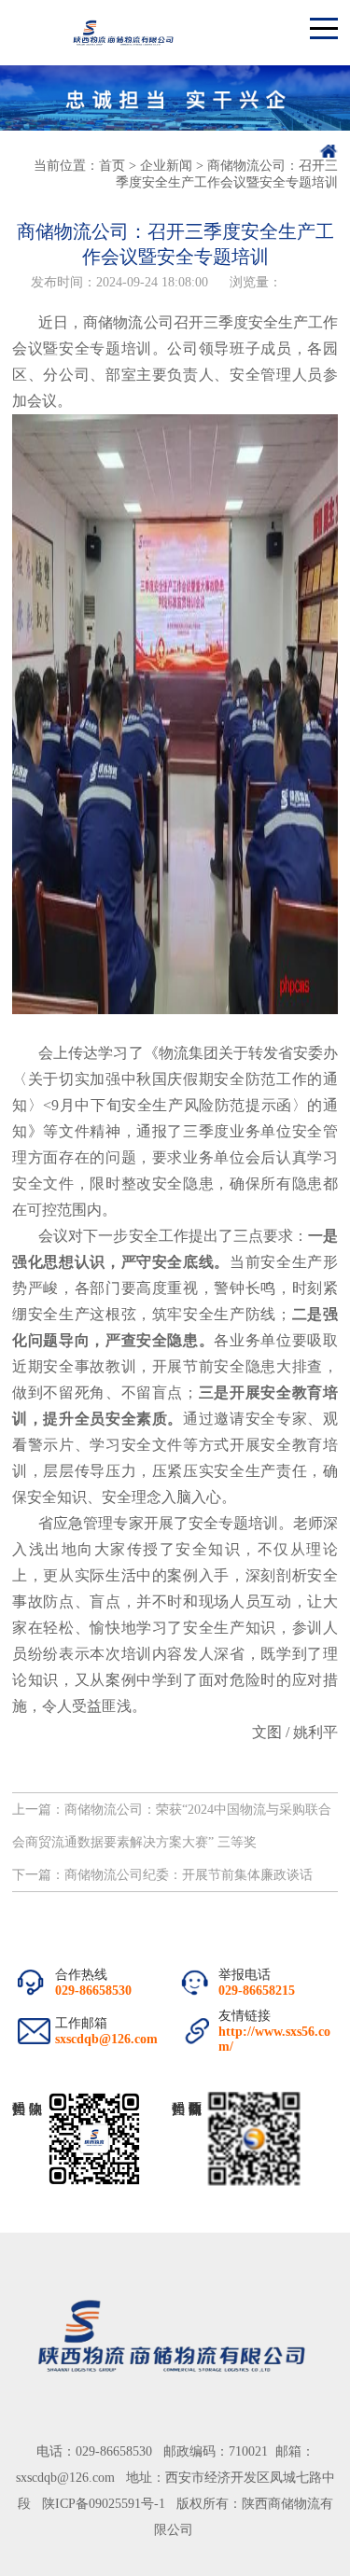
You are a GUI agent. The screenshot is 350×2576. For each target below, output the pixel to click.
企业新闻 (166, 166)
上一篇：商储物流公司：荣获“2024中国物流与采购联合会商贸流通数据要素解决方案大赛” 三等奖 (172, 1826)
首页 (112, 166)
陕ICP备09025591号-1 (104, 2504)
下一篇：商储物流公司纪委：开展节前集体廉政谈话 (162, 1875)
